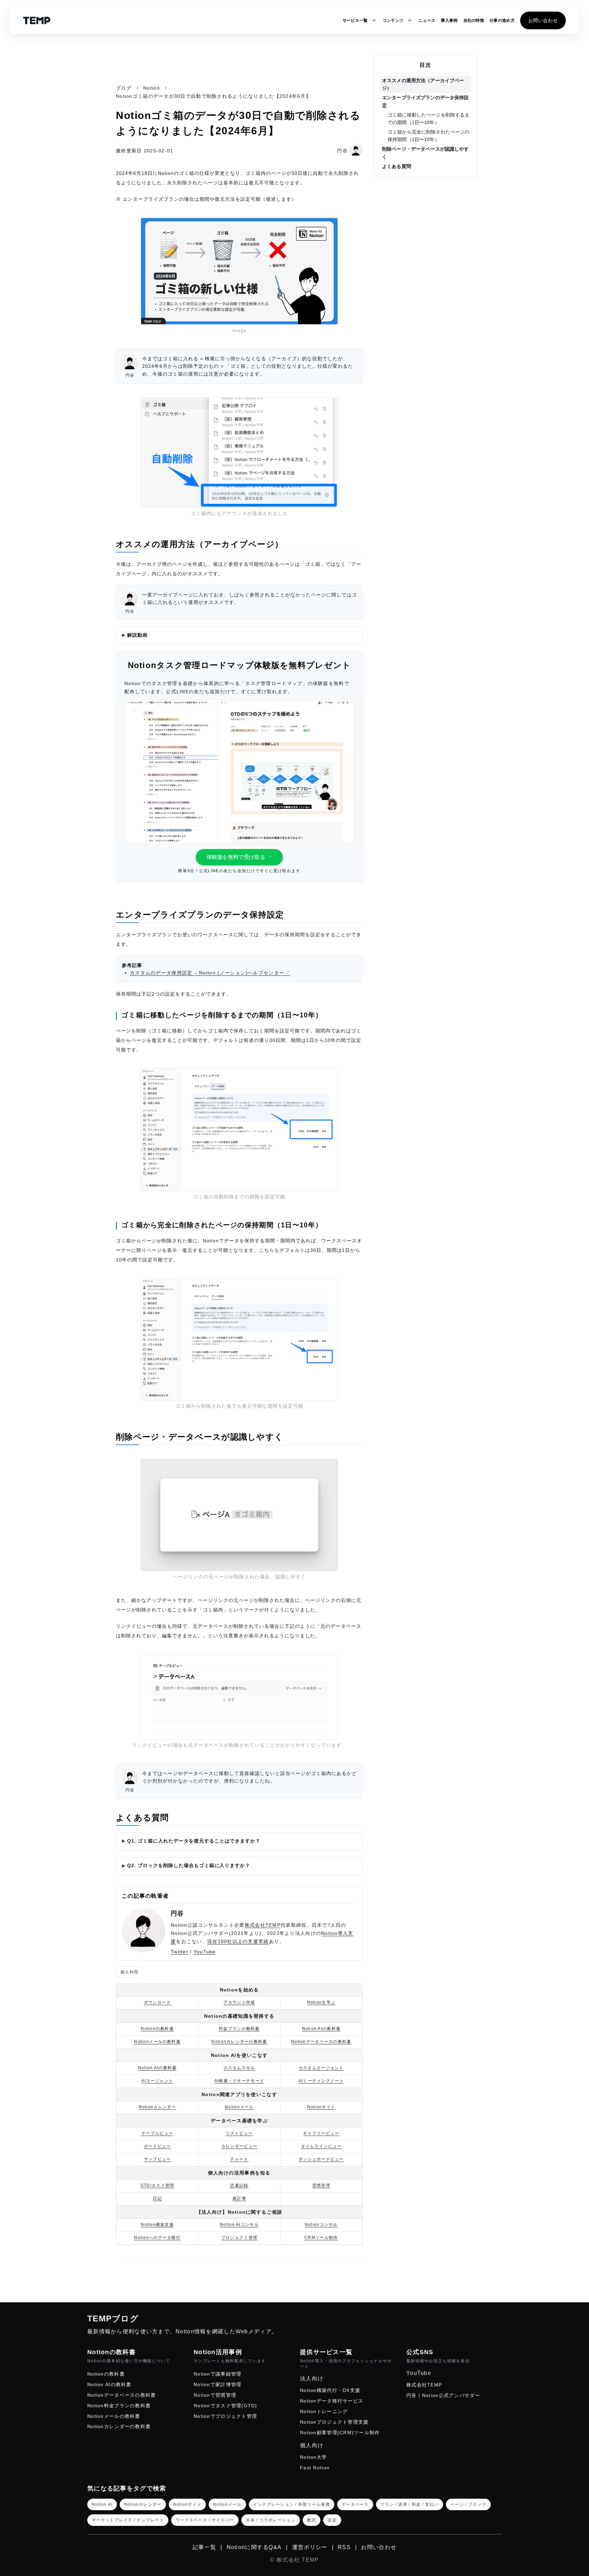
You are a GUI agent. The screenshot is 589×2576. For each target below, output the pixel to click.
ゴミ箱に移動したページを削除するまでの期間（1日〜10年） (428, 119)
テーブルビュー (157, 2133)
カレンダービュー (239, 2146)
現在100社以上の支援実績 (238, 1941)
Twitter (179, 1952)
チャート (239, 2159)
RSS (344, 2547)
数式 (312, 2520)
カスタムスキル (239, 2068)
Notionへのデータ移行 (157, 2238)
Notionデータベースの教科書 (321, 2042)
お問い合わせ (543, 20)
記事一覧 (204, 2547)
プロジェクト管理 (239, 2238)
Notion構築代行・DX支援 (330, 2390)
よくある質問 (397, 166)
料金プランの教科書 (239, 2029)
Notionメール (239, 2107)
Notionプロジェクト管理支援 (334, 2422)
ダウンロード (157, 2002)
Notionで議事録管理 (217, 2374)
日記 (157, 2198)
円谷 (177, 1913)
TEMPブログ (113, 2319)
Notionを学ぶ (321, 2002)
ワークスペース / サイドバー (205, 2520)
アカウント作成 (239, 2002)
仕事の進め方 (502, 20)
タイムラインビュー (321, 2146)
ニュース (427, 20)
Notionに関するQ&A (254, 2547)
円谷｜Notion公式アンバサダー (443, 2395)
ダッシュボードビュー (321, 2159)
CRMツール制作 (321, 2238)
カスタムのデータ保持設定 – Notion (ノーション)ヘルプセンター (207, 973)
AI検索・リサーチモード (239, 2081)
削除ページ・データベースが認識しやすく (426, 153)
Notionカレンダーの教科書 (239, 2042)
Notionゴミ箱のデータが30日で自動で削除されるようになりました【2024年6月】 (213, 96)
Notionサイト (321, 2107)
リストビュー (239, 2133)
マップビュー (157, 2159)
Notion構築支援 (157, 2225)
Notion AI (102, 2504)
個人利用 (129, 1972)
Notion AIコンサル (239, 2225)
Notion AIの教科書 (321, 2029)
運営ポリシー (310, 2547)
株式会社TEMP (263, 1925)
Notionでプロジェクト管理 (225, 2416)
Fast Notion (315, 2468)
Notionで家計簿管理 (217, 2384)
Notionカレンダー (157, 2107)
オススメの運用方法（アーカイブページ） (423, 84)
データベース (355, 2504)
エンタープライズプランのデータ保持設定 (426, 101)
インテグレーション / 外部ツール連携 (292, 2504)
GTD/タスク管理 (157, 2185)
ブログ (124, 88)
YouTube (205, 1952)
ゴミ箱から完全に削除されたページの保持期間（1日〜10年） (428, 136)
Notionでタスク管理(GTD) (225, 2406)
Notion (152, 88)
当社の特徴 (474, 20)
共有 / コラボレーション (271, 2520)
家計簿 (239, 2198)
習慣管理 (321, 2185)
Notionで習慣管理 (215, 2395)
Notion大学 (313, 2457)
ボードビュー (157, 2146)
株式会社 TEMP (298, 2560)
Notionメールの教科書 (157, 2042)
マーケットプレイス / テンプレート (128, 2520)
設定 (332, 2520)
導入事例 (449, 20)
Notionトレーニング (324, 2411)
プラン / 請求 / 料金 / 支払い (410, 2504)
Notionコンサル (321, 2225)
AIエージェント (157, 2081)
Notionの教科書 (157, 2029)
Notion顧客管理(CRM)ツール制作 (340, 2433)
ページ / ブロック (468, 2504)
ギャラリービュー (321, 2133)
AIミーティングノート (321, 2081)
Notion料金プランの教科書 (119, 2406)
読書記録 (239, 2185)
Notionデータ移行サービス (332, 2401)
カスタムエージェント (321, 2068)
